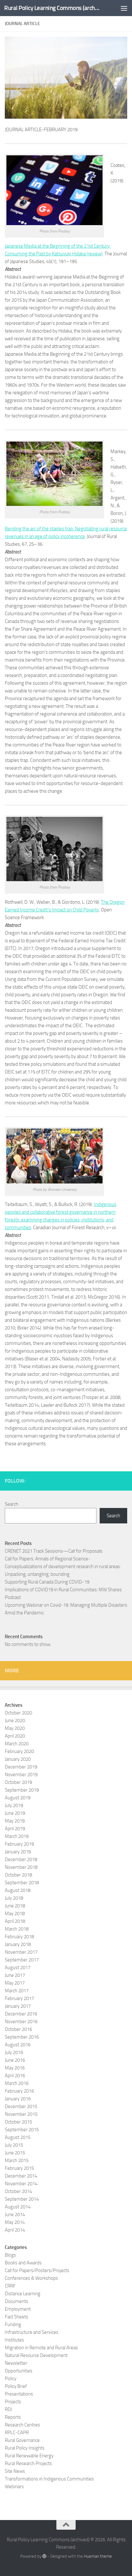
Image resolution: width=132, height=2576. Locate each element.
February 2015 (19, 2168)
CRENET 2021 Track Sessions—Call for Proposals (54, 1551)
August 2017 (18, 1968)
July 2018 (14, 1898)
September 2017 (22, 1960)
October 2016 (18, 2029)
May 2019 (15, 1821)
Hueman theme (98, 2556)
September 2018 (22, 1883)
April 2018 (15, 1921)
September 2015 (22, 2130)
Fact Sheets (16, 2317)
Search (12, 1504)
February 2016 (19, 2091)
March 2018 (17, 1929)
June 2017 (15, 1975)
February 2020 (19, 1751)
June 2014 (15, 2215)
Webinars (14, 2487)
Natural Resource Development (36, 2355)
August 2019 (18, 1798)
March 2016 (17, 2083)
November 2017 (21, 1952)
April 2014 (15, 2230)
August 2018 (18, 1890)
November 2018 (21, 1867)
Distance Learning (23, 2294)
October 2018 (18, 1875)
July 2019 (14, 1805)
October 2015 (18, 2122)
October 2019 (18, 1782)
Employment (18, 2309)
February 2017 (19, 1998)
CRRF (10, 2286)
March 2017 (17, 1991)
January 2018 (18, 1944)
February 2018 (19, 1937)
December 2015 (21, 2106)
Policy (11, 2379)
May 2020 (15, 1728)
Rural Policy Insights (25, 2448)
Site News (15, 2471)
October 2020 (18, 1713)
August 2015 (18, 2137)
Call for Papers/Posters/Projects (37, 2270)
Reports (13, 2417)
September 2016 (22, 2037)
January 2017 (18, 2006)
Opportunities (19, 2371)
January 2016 (18, 2099)
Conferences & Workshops (31, 2278)
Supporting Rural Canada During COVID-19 (47, 1582)
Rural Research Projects (28, 2463)
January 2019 (18, 1852)
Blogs (10, 2255)
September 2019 (22, 1790)
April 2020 (15, 1736)
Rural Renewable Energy (29, 2456)
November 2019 (21, 1775)
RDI (8, 2409)
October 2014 (18, 2191)
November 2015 (21, 2114)
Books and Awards (23, 2263)
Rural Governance (22, 2440)
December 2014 (21, 2176)
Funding (13, 2325)
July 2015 (14, 2145)
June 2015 (15, 2153)
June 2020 (15, 1721)
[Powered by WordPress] (44, 2556)
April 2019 (15, 1829)
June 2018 (15, 1906)
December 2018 (21, 1859)
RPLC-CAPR (17, 2433)
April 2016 (15, 2076)
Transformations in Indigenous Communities (49, 2479)
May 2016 (15, 2068)
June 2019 (15, 1813)
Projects (13, 2402)
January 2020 (18, 1759)
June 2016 (15, 2060)
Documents (16, 2301)
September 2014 (22, 2199)
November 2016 (21, 2022)
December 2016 (21, 2014)
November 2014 (21, 2184)
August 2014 (18, 2207)
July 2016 (14, 2052)
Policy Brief (16, 2386)
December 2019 (21, 1767)
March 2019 (17, 1836)
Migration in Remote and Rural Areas (41, 2348)
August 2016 (18, 2045)
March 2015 (17, 2160)
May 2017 (15, 1983)
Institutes (14, 2340)
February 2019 (19, 1844)
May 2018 (15, 1914)
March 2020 (17, 1744)
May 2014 (15, 2222)
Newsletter (16, 2363)
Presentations (19, 2394)
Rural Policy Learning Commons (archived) (52, 8)
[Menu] (124, 8)
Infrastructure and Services (32, 2332)
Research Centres (22, 2425)
